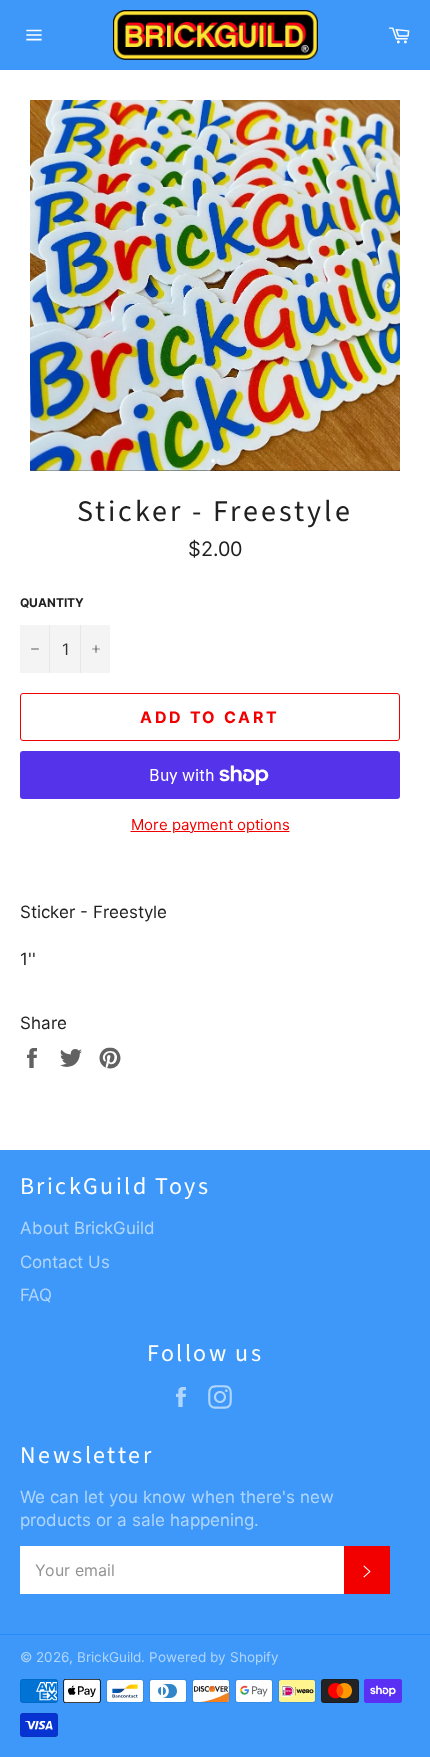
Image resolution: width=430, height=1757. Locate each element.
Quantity (52, 602)
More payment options (210, 824)
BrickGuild (109, 1657)
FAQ (36, 1295)
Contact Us (65, 1262)
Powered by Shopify (214, 1657)
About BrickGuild (87, 1228)
